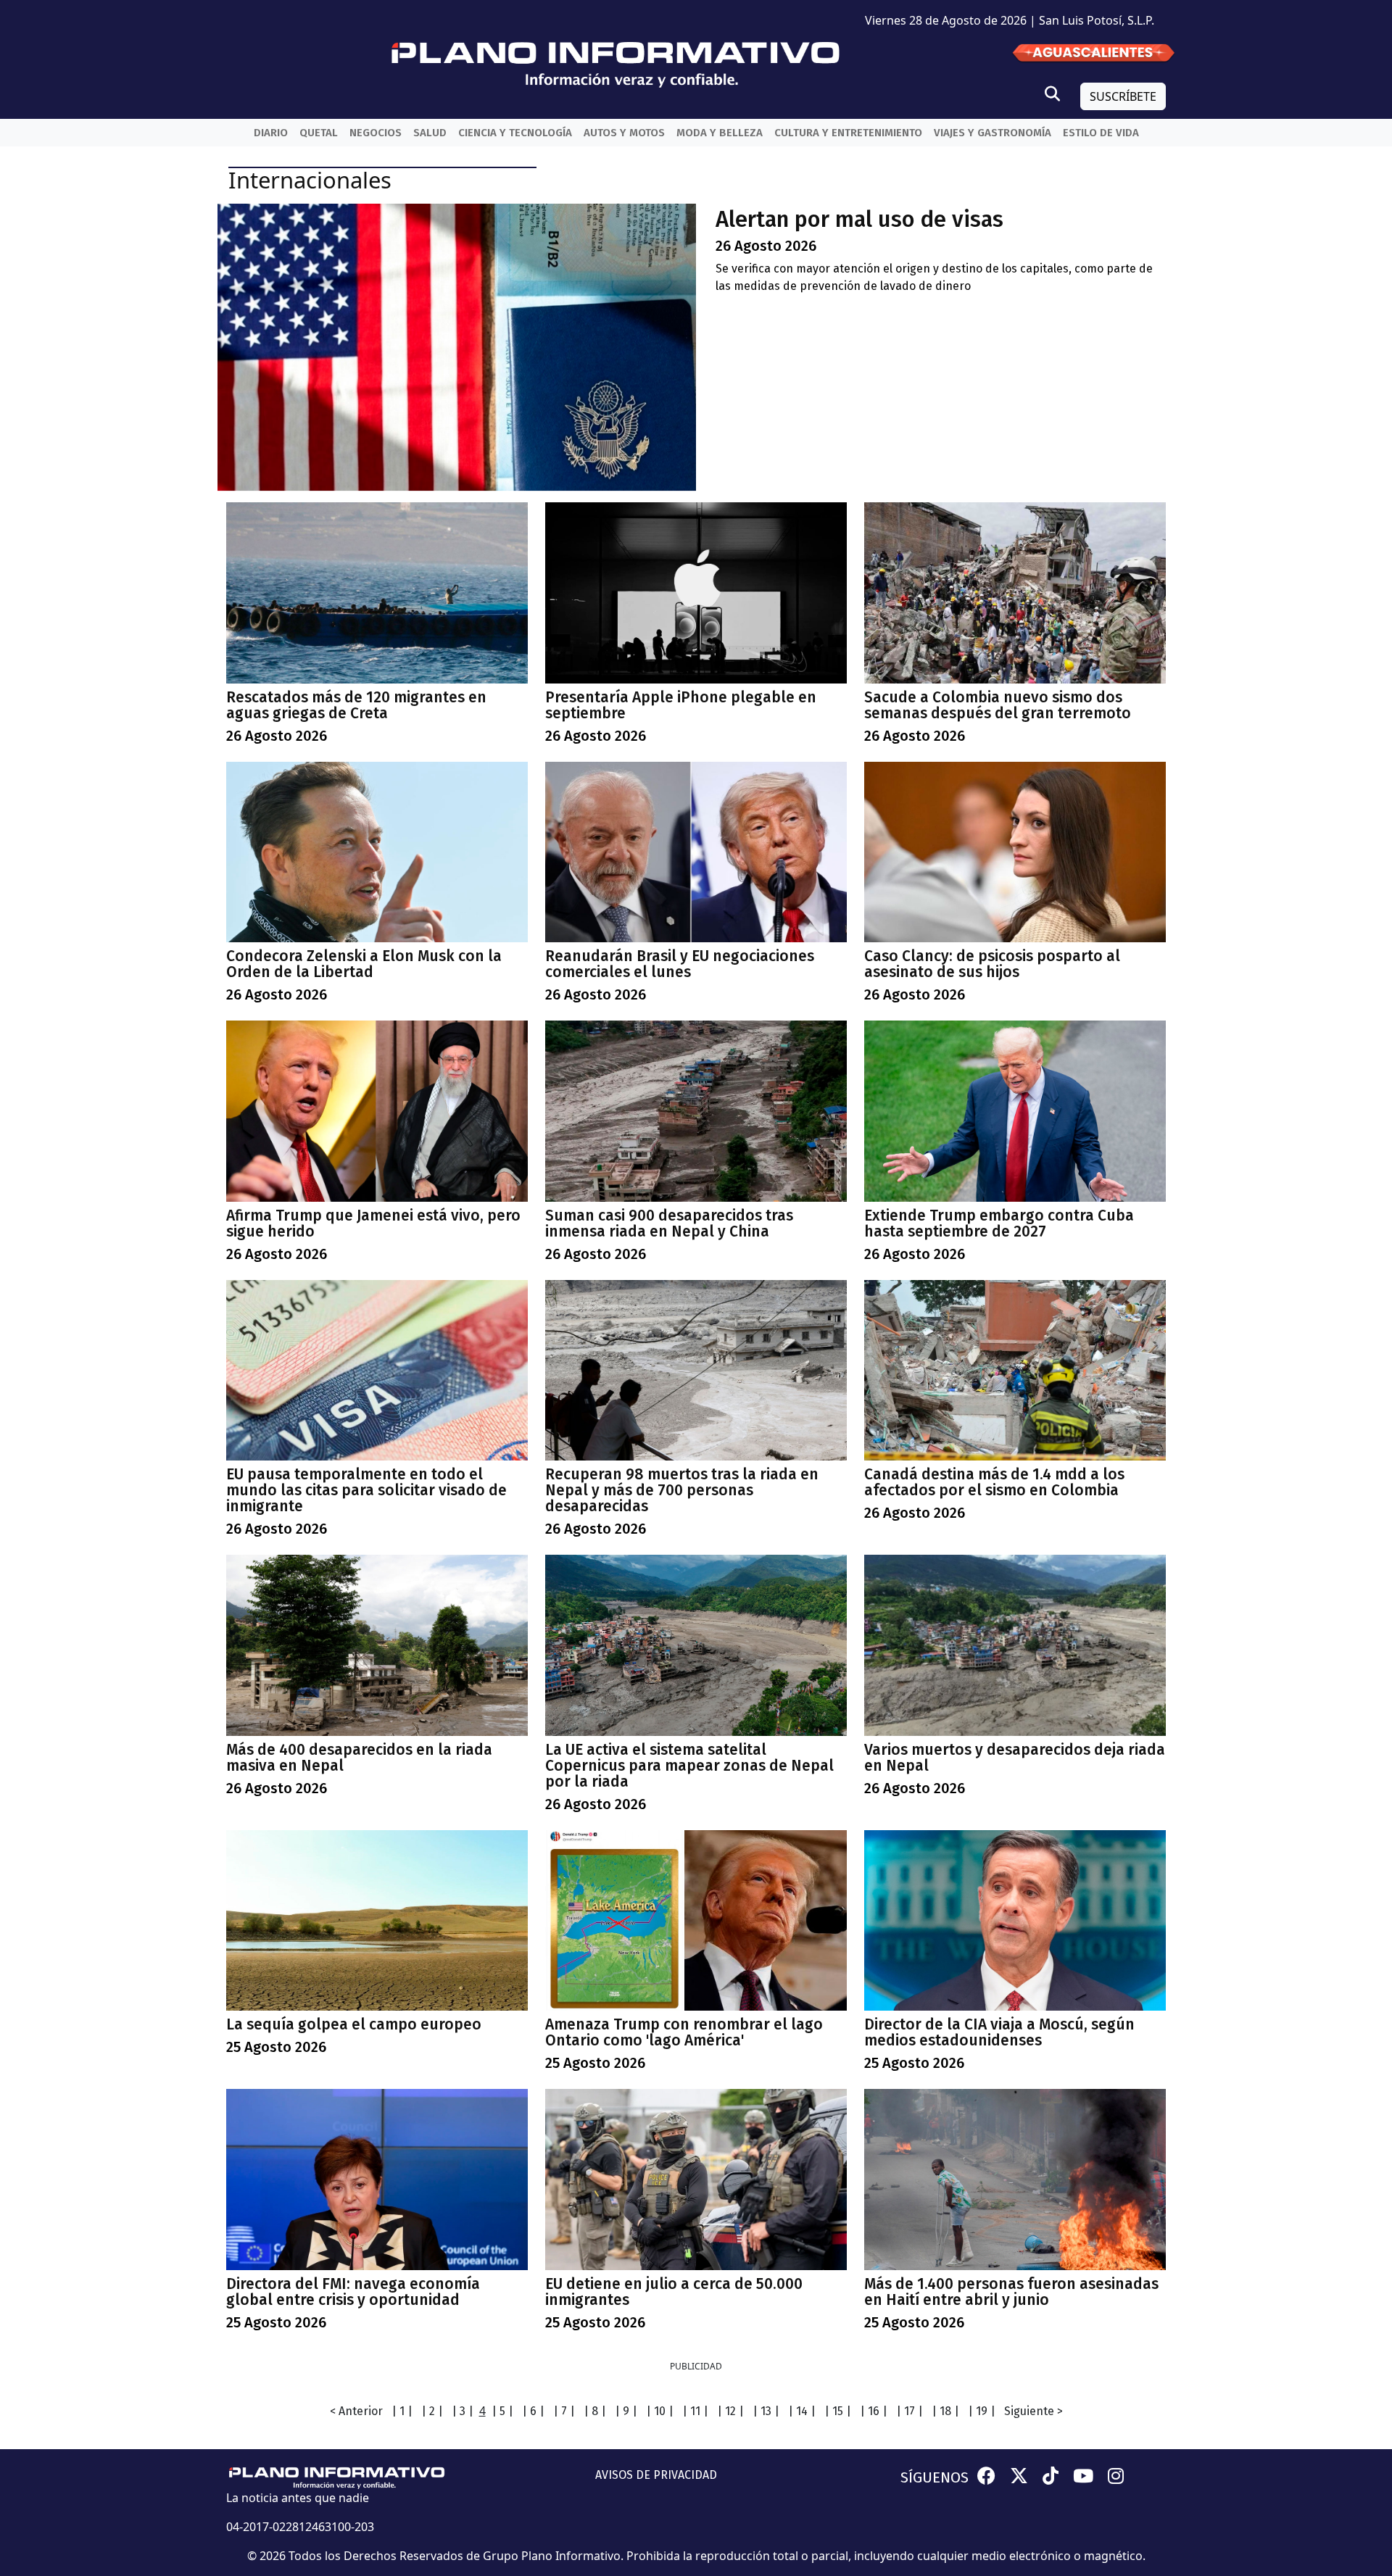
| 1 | (402, 2411)
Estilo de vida (1101, 133)
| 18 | (945, 2411)
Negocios (376, 133)
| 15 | (838, 2411)
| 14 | (802, 2411)
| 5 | (502, 2411)
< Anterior (356, 2411)
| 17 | (910, 2411)
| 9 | (626, 2411)
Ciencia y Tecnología (515, 133)
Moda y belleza (720, 133)
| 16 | (874, 2411)
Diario (271, 133)
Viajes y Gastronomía (993, 133)
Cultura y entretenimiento (848, 133)
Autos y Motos (624, 133)
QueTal (319, 133)
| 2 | (432, 2411)
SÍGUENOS (935, 2477)
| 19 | (982, 2411)
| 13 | (766, 2411)
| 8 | (595, 2411)
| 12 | (730, 2411)
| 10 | (660, 2411)
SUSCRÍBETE (1123, 96)
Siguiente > (1033, 2411)
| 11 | (695, 2411)
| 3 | (463, 2411)
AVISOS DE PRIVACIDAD (656, 2475)
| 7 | (564, 2411)
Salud (430, 133)
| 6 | (533, 2411)
